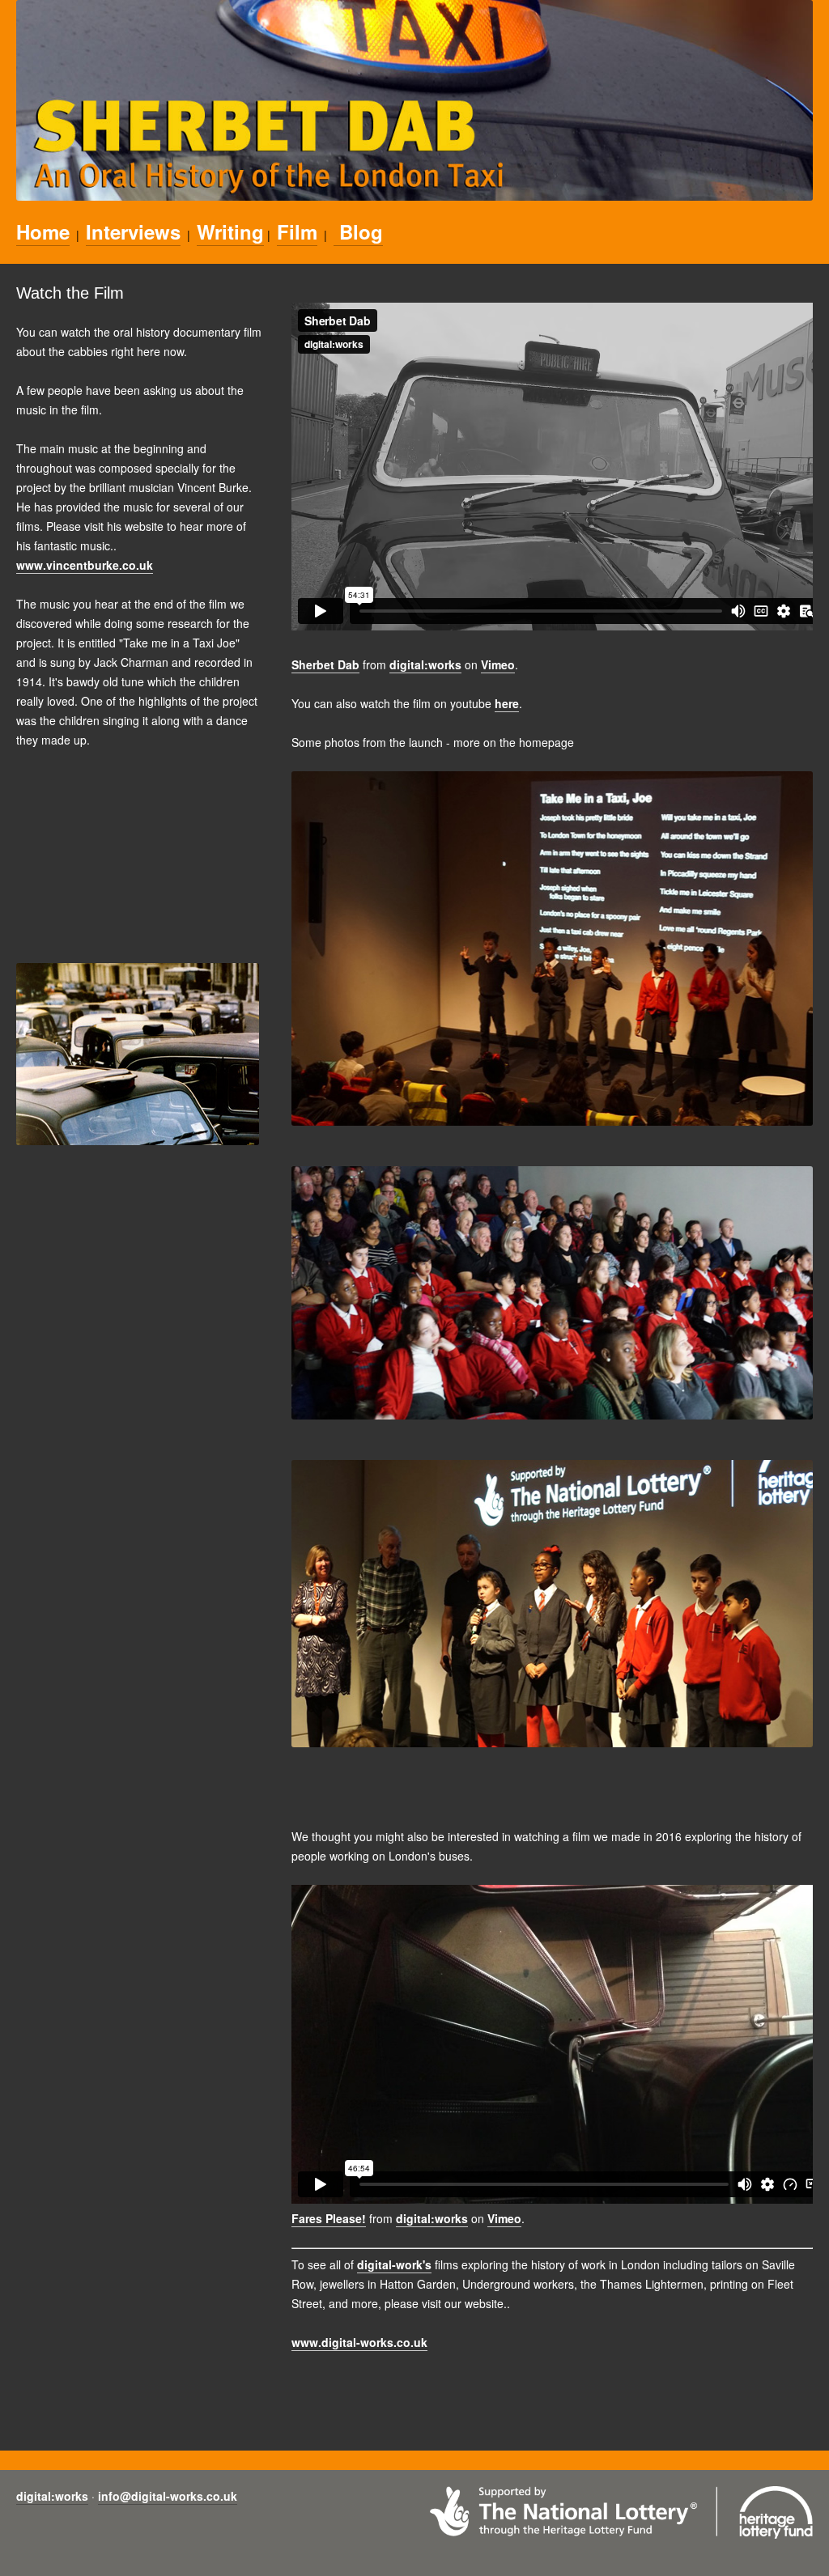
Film (297, 231)
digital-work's (394, 2264)
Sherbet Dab (325, 664)
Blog (358, 231)
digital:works (425, 664)
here (507, 703)
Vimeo (498, 664)
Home (43, 231)
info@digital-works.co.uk (168, 2496)
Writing (230, 231)
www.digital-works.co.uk (359, 2342)
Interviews (133, 231)
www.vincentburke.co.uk (85, 565)
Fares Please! (329, 2218)
